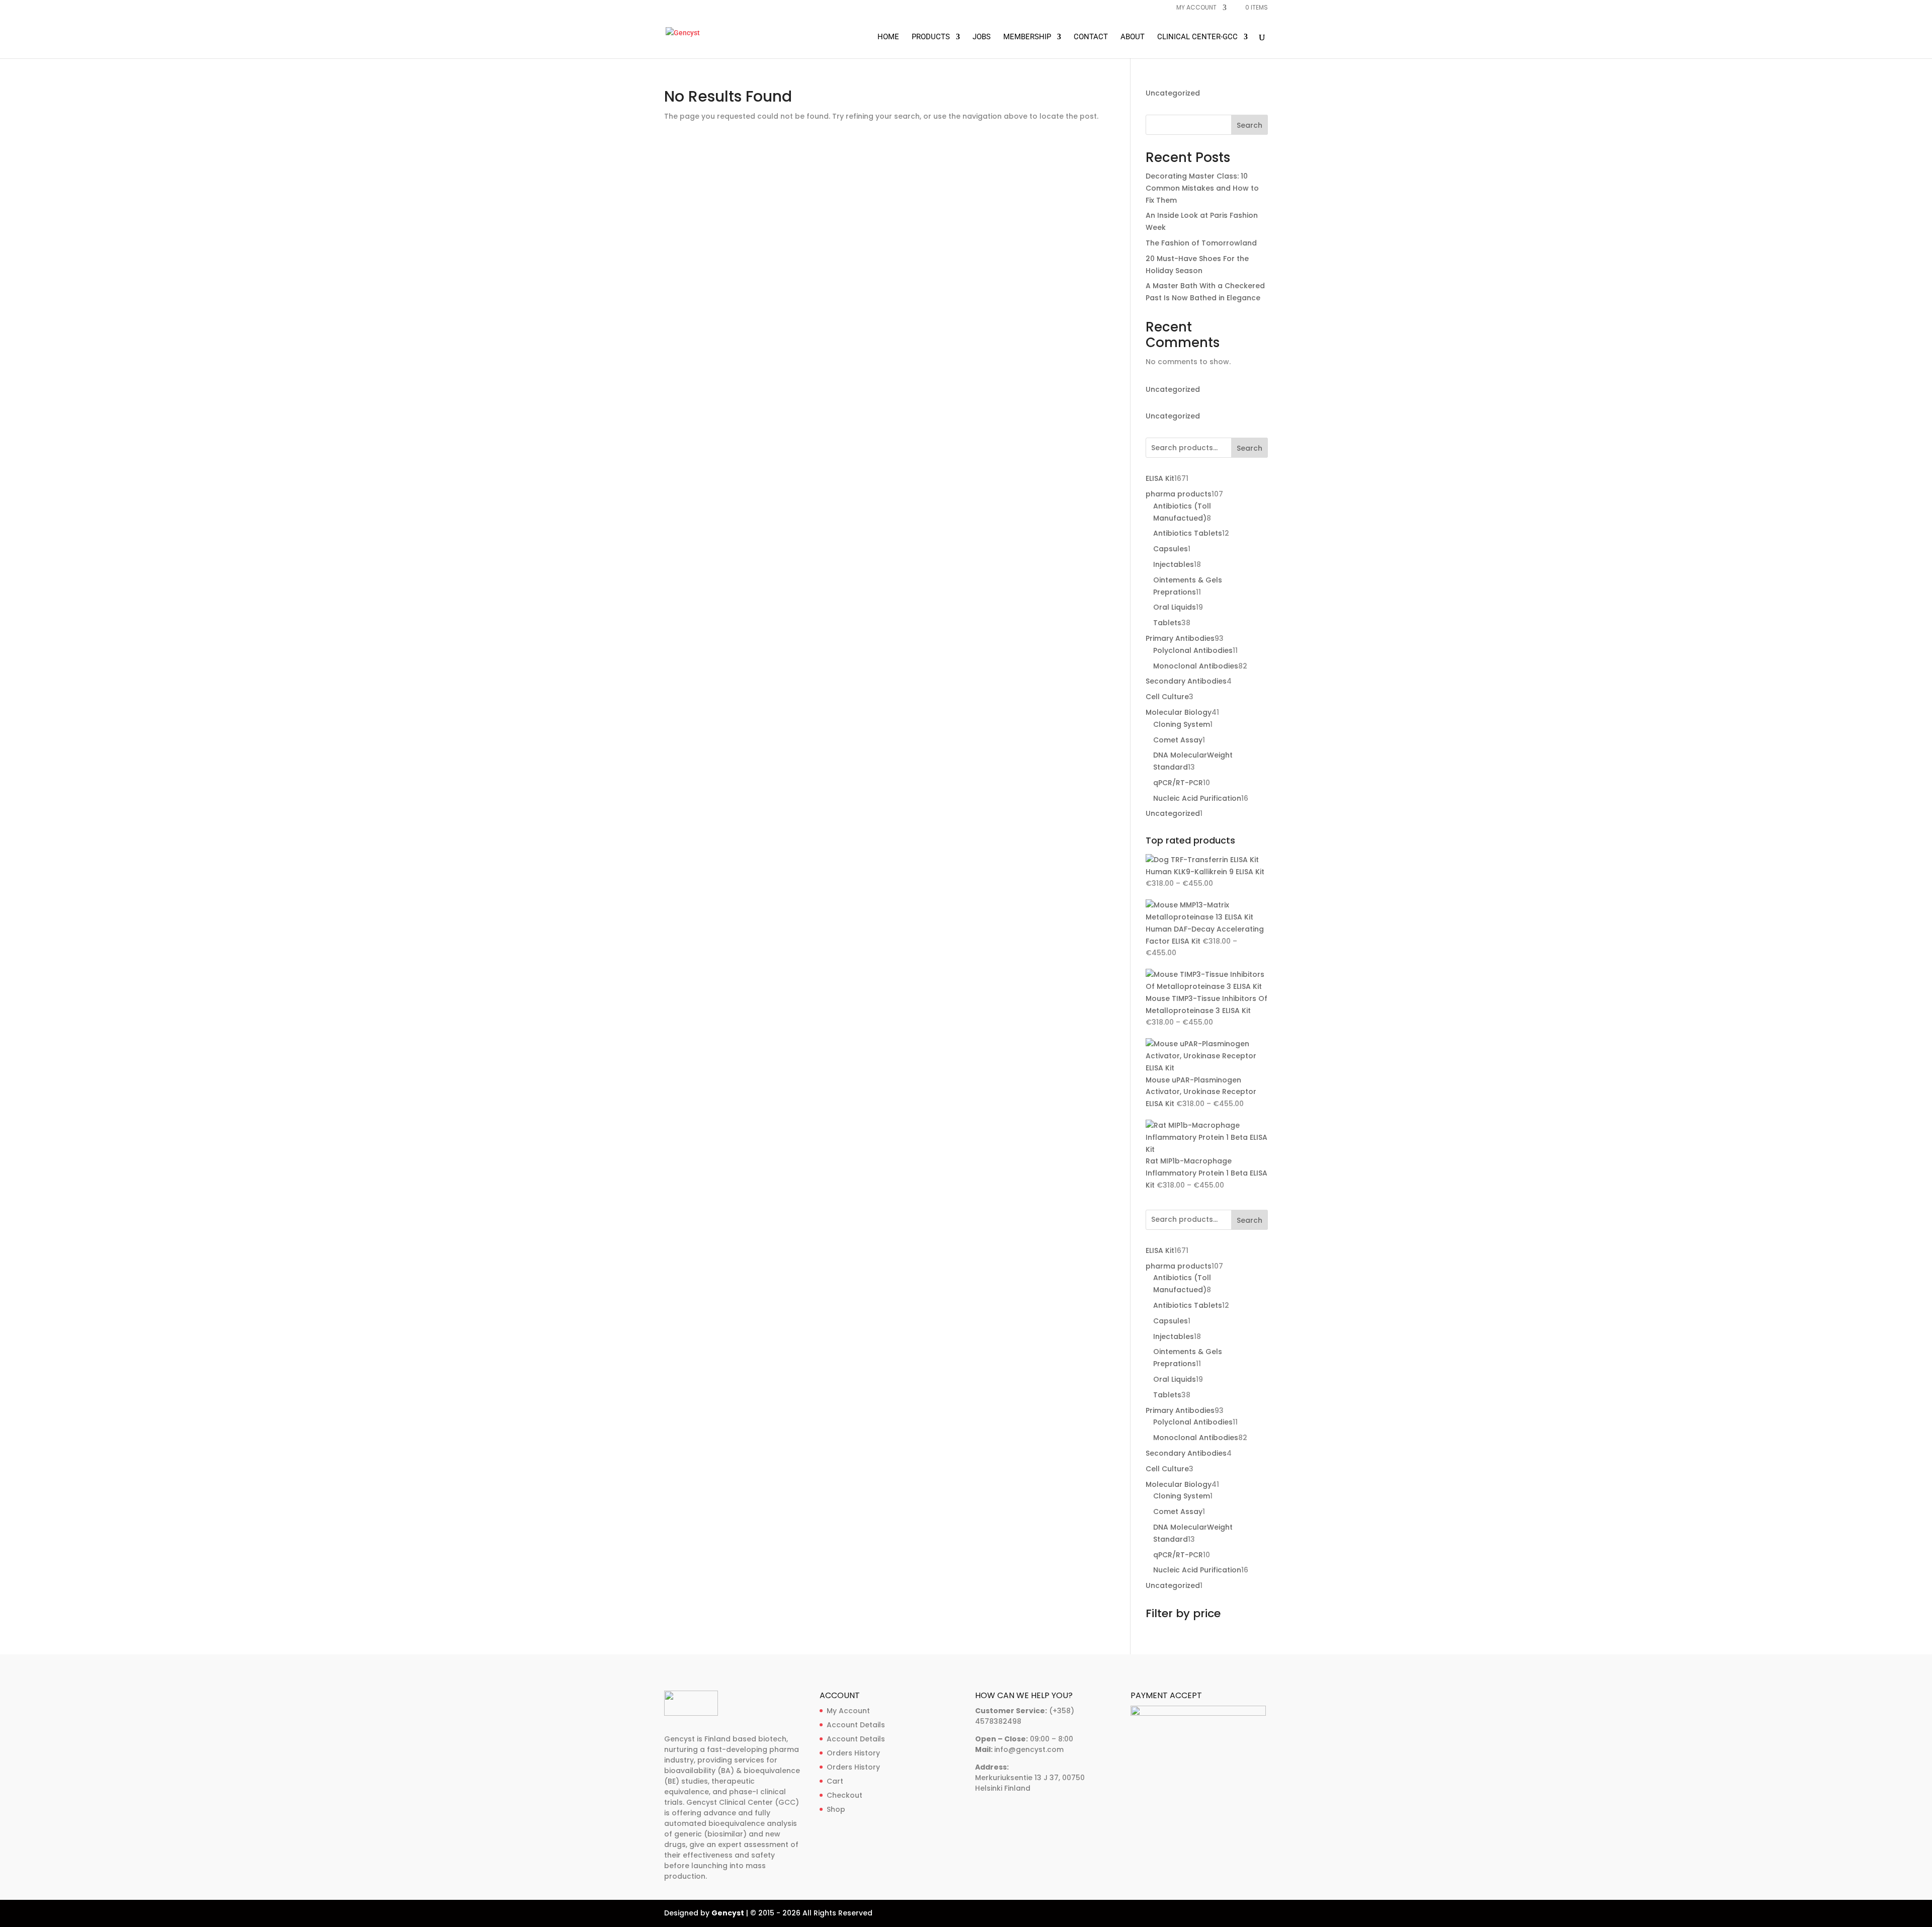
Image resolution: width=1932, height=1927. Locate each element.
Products (931, 37)
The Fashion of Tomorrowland (1201, 243)
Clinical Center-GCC (1197, 37)
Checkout (844, 1795)
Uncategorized (1173, 93)
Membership (1027, 37)
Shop (836, 1809)
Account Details (856, 1725)
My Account (848, 1711)
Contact (1091, 37)
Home (888, 37)
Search (1250, 125)
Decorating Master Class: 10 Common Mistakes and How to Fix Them (1202, 188)
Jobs (982, 37)
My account (1196, 8)
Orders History (853, 1753)
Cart (835, 1781)
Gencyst (728, 1913)
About (1133, 37)
